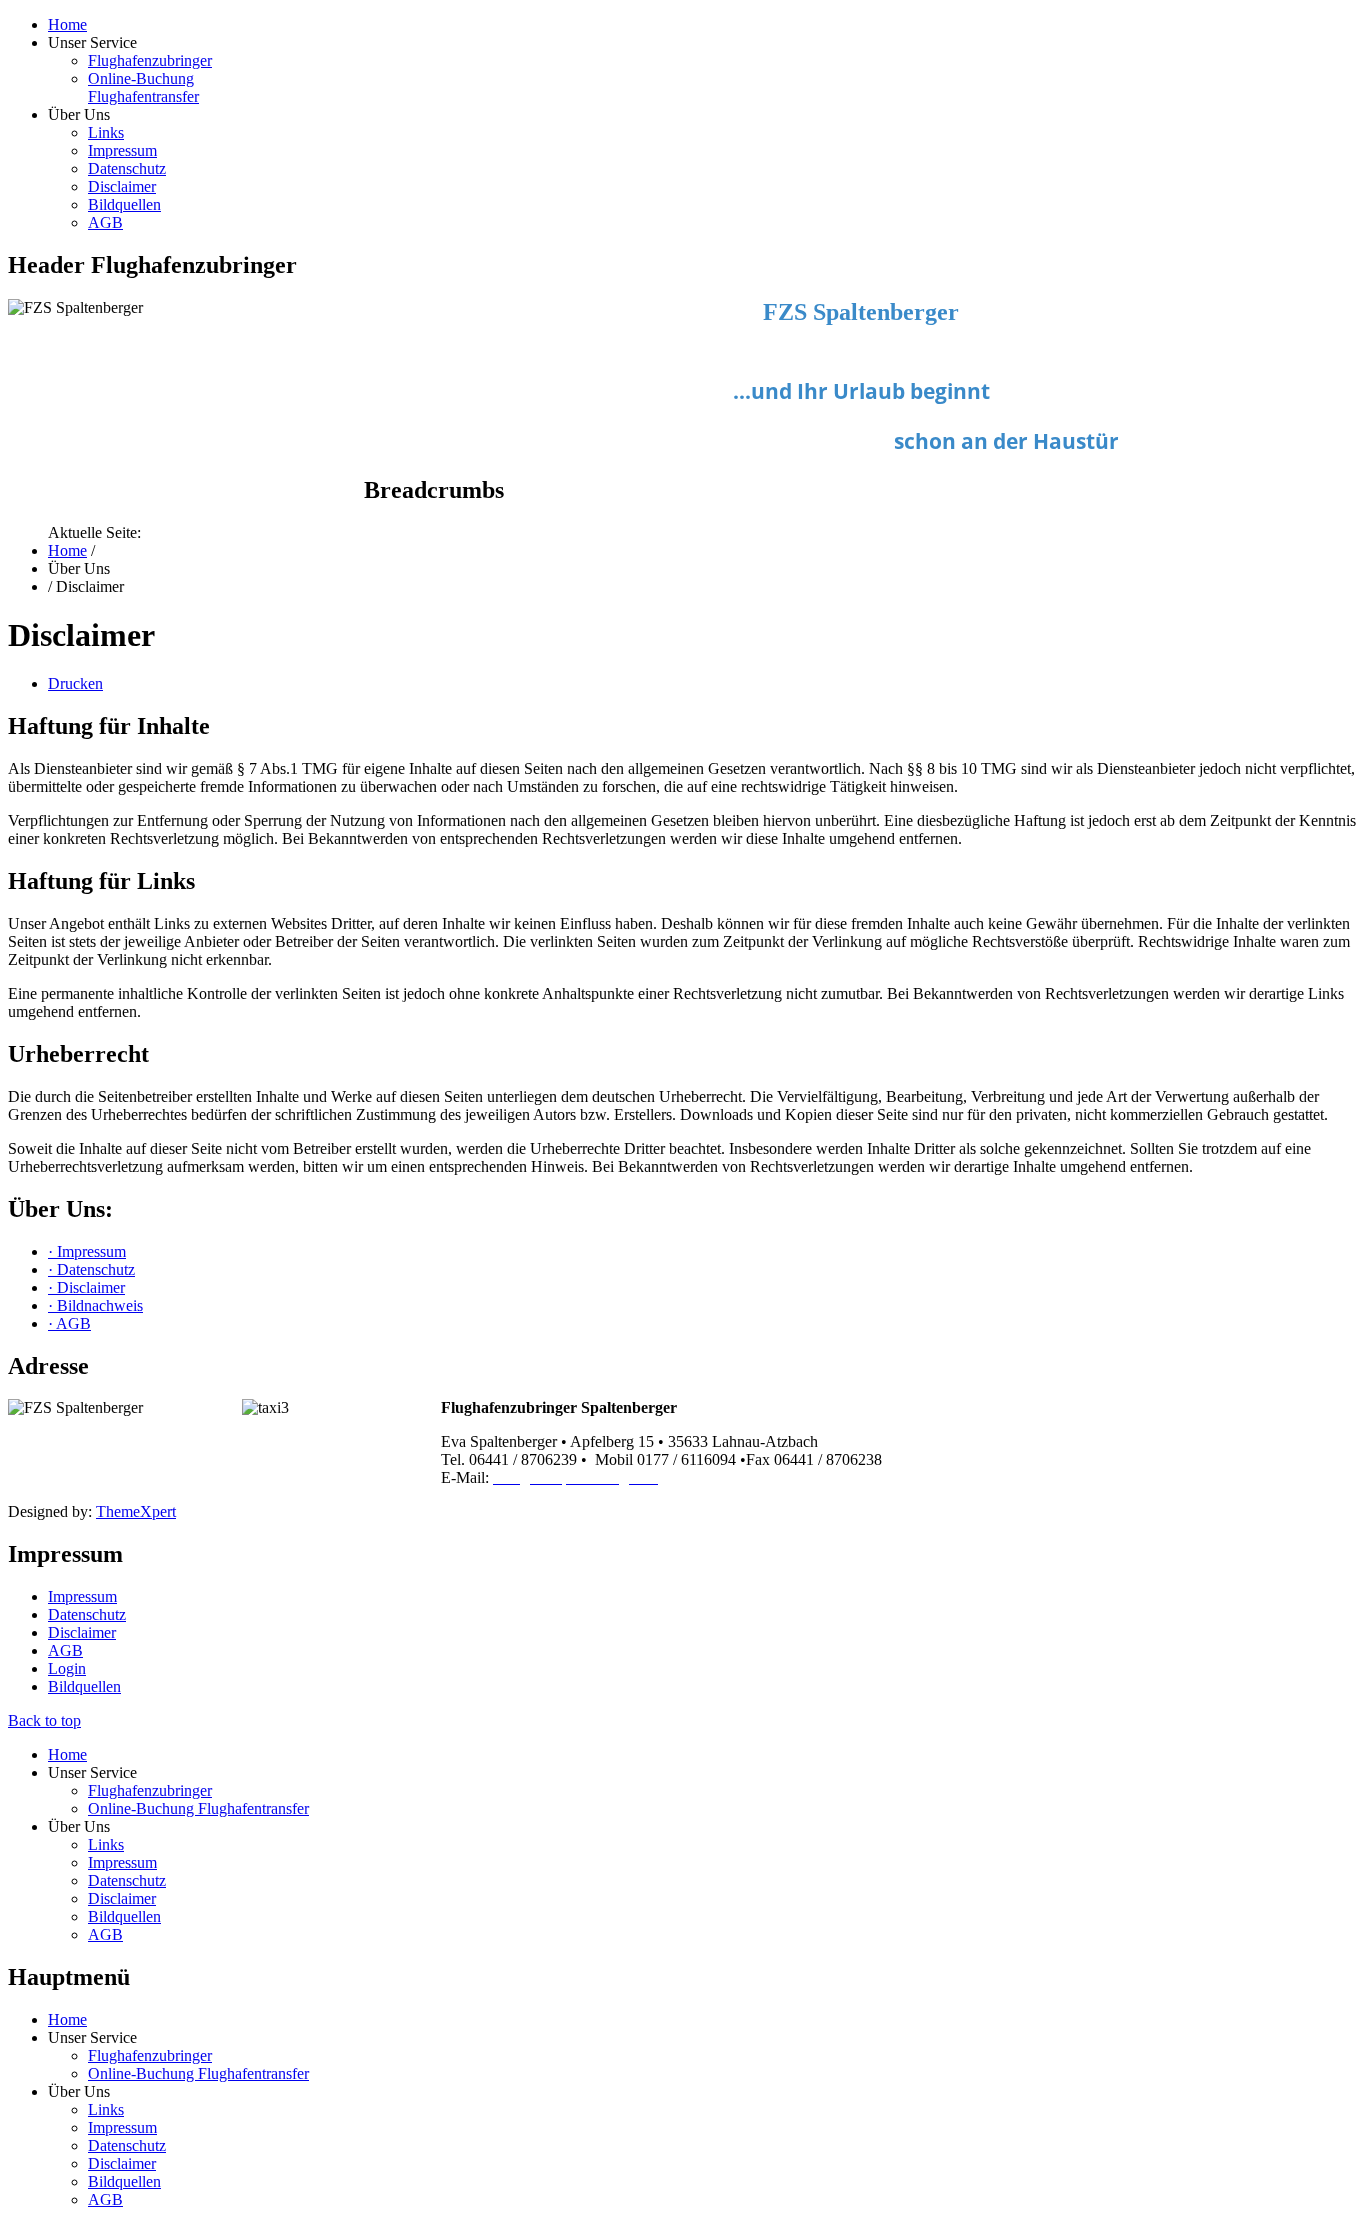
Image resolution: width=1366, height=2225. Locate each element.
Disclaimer (122, 186)
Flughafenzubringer (150, 60)
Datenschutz (127, 168)
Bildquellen (124, 204)
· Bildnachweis (95, 1305)
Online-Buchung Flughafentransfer (143, 87)
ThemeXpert (136, 1511)
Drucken (75, 683)
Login (67, 1668)
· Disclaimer (86, 1287)
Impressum (122, 150)
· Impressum (87, 1251)
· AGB (69, 1323)
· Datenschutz (91, 1269)
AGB (105, 222)
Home (67, 24)
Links (106, 132)
